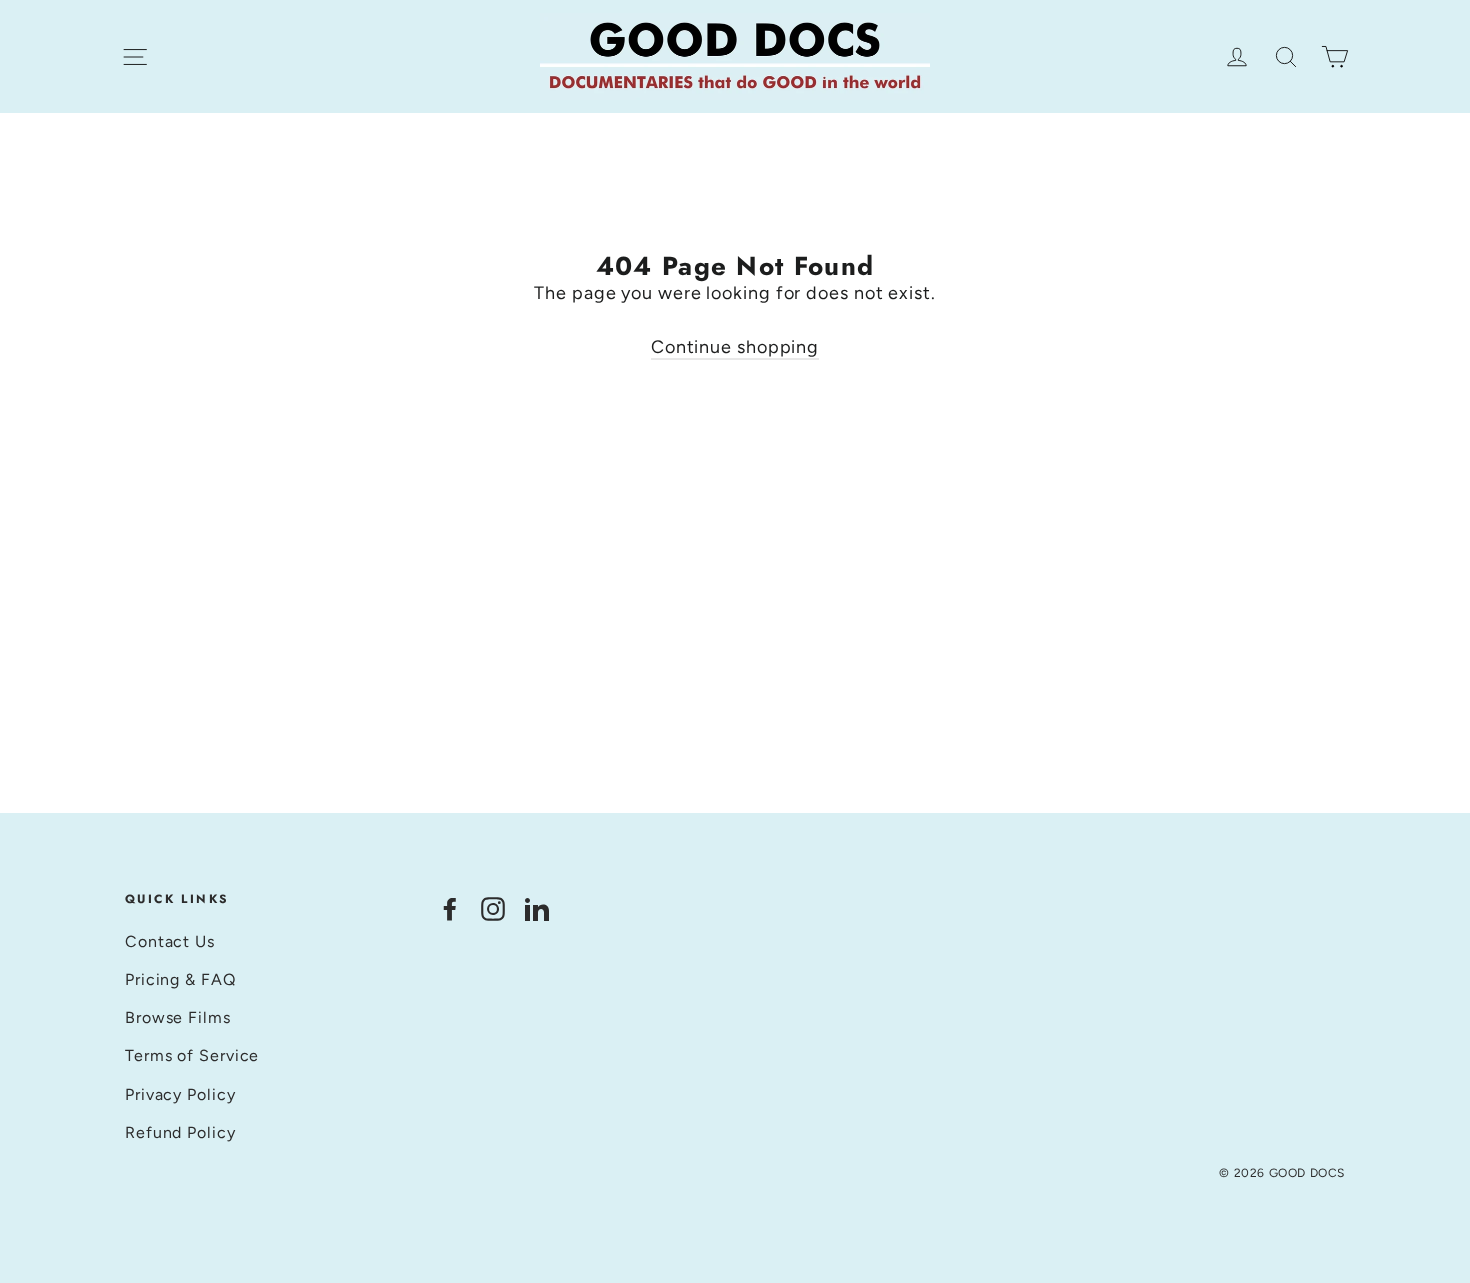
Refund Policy (180, 1132)
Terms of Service (192, 1055)
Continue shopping (735, 347)
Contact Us (170, 941)
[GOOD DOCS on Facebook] (450, 907)
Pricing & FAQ (180, 979)
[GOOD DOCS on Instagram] (493, 907)
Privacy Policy (180, 1094)
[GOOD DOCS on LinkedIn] (537, 907)
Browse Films (178, 1017)
